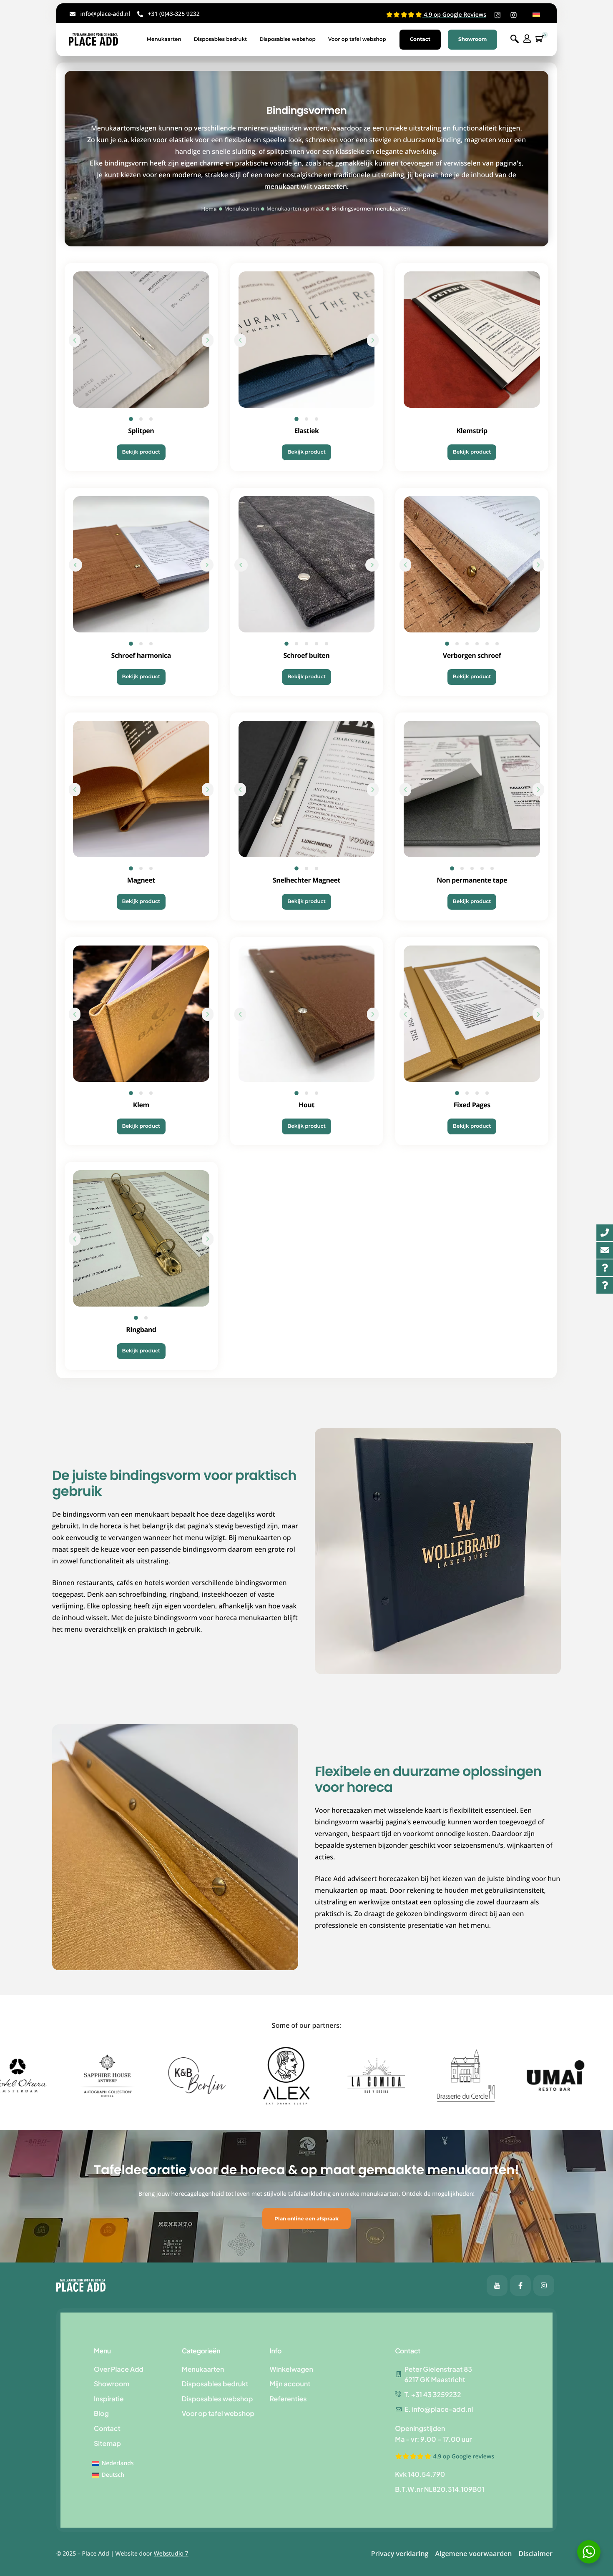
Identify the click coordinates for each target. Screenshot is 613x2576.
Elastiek (306, 431)
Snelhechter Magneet (306, 880)
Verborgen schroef (472, 655)
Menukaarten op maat (295, 208)
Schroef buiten (307, 655)
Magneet (141, 880)
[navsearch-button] (515, 39)
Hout (306, 1105)
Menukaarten (164, 39)
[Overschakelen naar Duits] (536, 14)
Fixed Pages (472, 1105)
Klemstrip (472, 431)
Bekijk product (141, 452)
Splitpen (141, 431)
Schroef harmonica (141, 655)
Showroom (472, 39)
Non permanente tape (472, 880)
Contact (420, 39)
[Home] (93, 39)
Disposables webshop (288, 39)
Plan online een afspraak (306, 2219)
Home (209, 209)
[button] (75, 340)
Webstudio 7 (171, 2554)
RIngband (141, 1329)
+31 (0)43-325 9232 (173, 14)
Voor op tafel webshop (357, 39)
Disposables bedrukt (221, 39)
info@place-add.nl (105, 14)
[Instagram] (544, 2285)
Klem (141, 1105)
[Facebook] (497, 2285)
